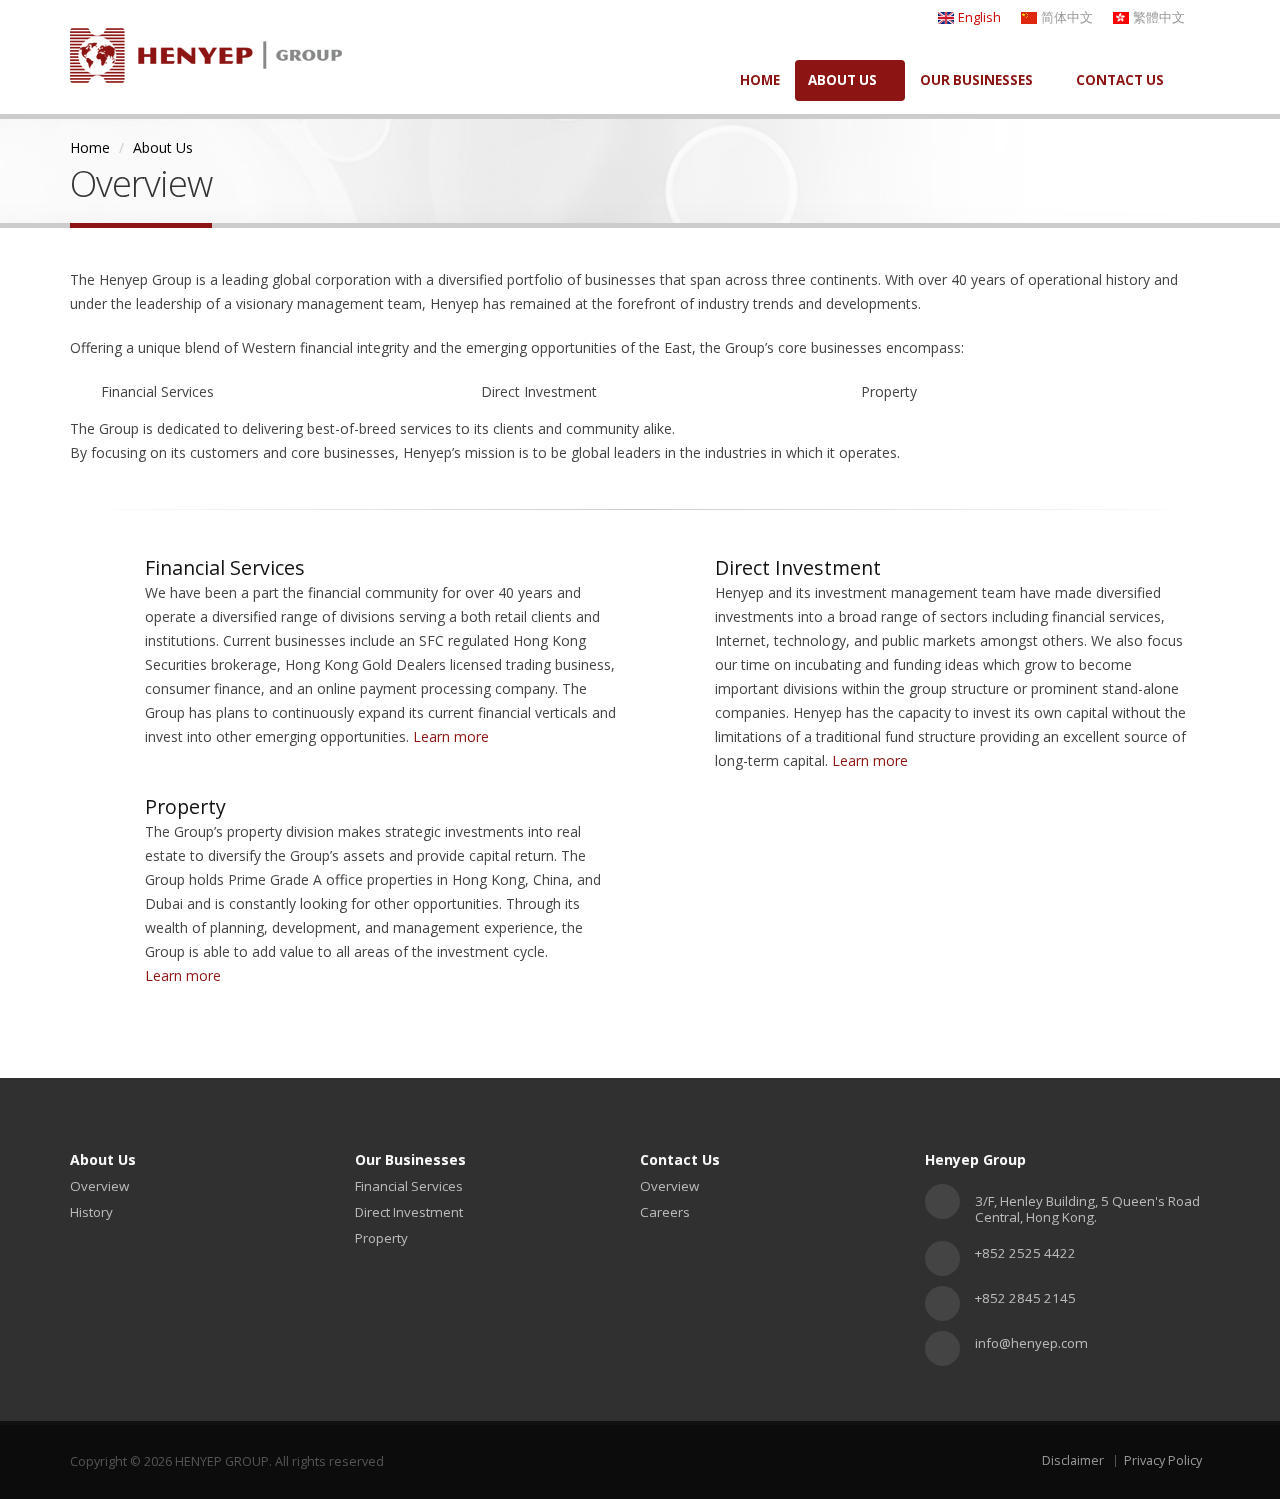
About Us (842, 80)
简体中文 (1067, 17)
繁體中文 (1159, 17)
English (979, 17)
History (91, 1212)
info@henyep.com (1031, 1343)
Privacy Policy (1163, 1460)
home (760, 80)
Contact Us (1120, 80)
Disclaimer (1073, 1460)
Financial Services (409, 1186)
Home (90, 147)
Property (381, 1238)
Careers (665, 1212)
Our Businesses (976, 80)
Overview (99, 1186)
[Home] (206, 48)
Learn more (453, 736)
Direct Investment (409, 1212)
